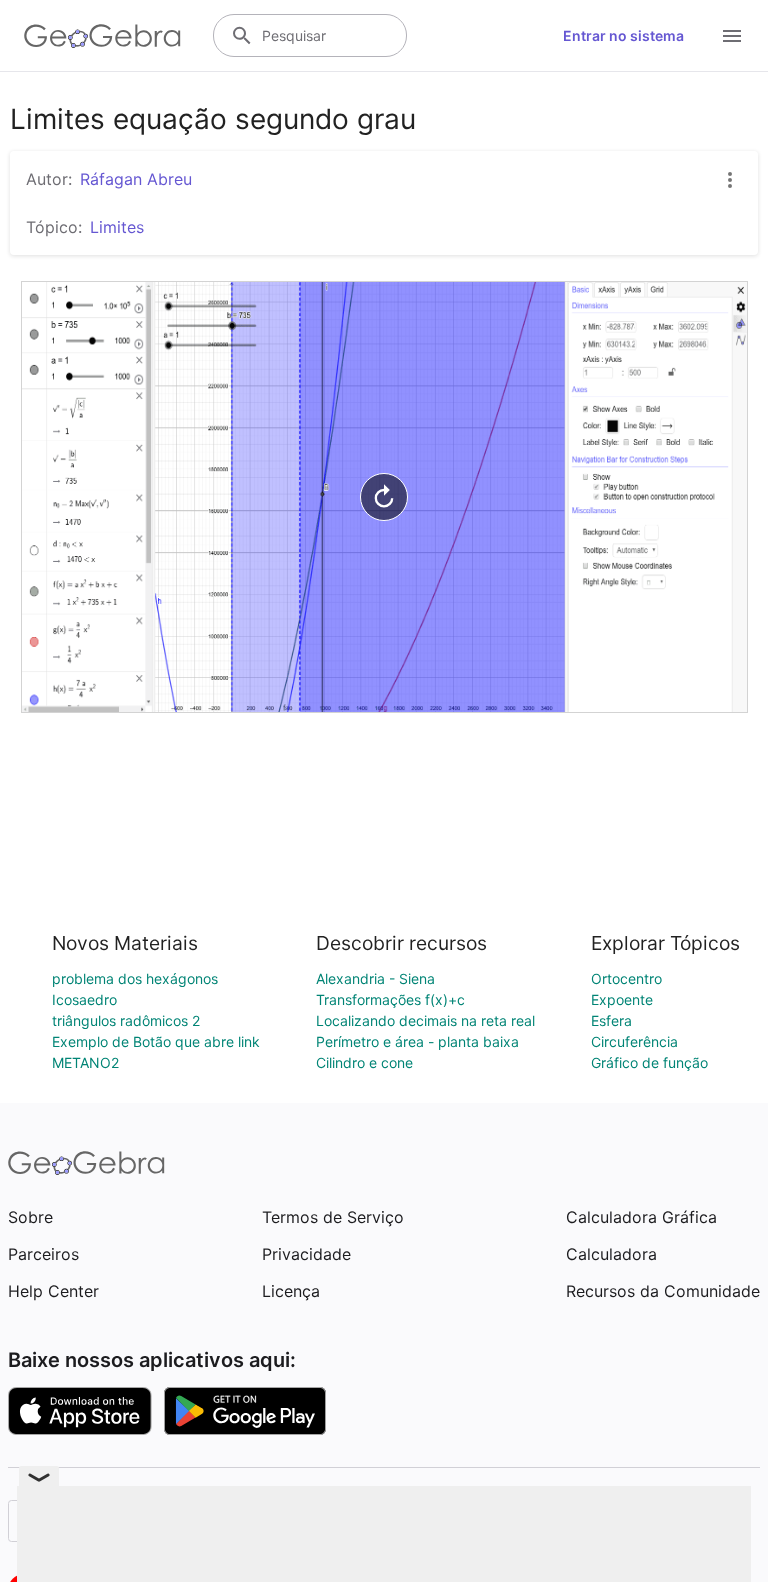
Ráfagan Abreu (136, 179)
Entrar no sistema (623, 35)
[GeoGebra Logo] (102, 36)
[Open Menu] (732, 36)
